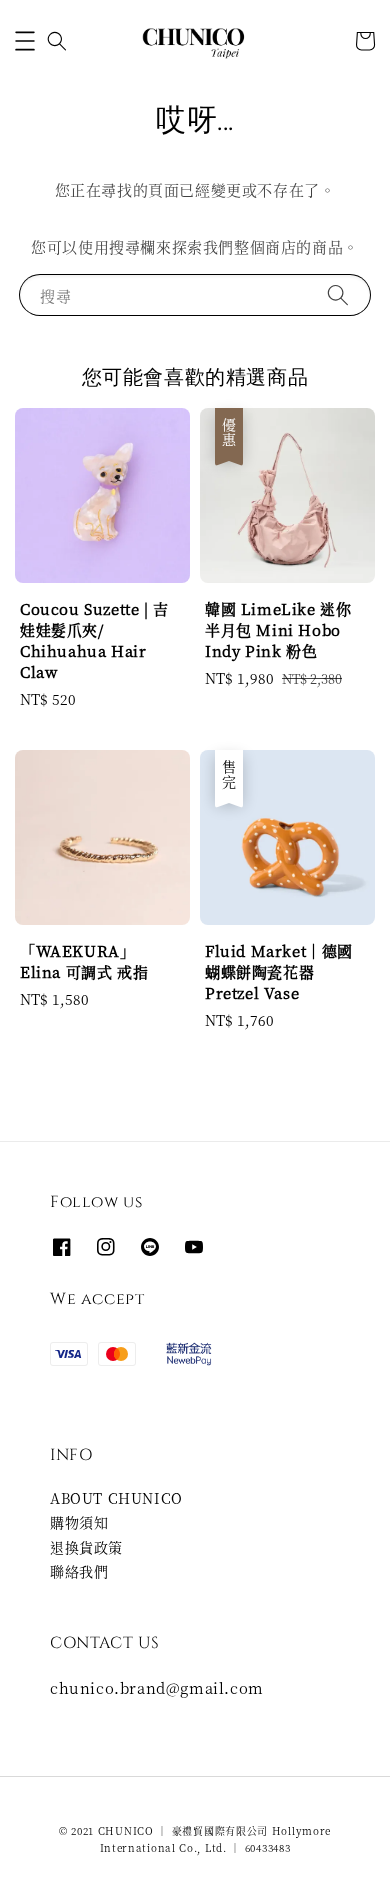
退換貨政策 (86, 1547)
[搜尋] (338, 294)
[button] (25, 41)
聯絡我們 (79, 1571)
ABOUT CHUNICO (116, 1498)
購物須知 (79, 1522)
